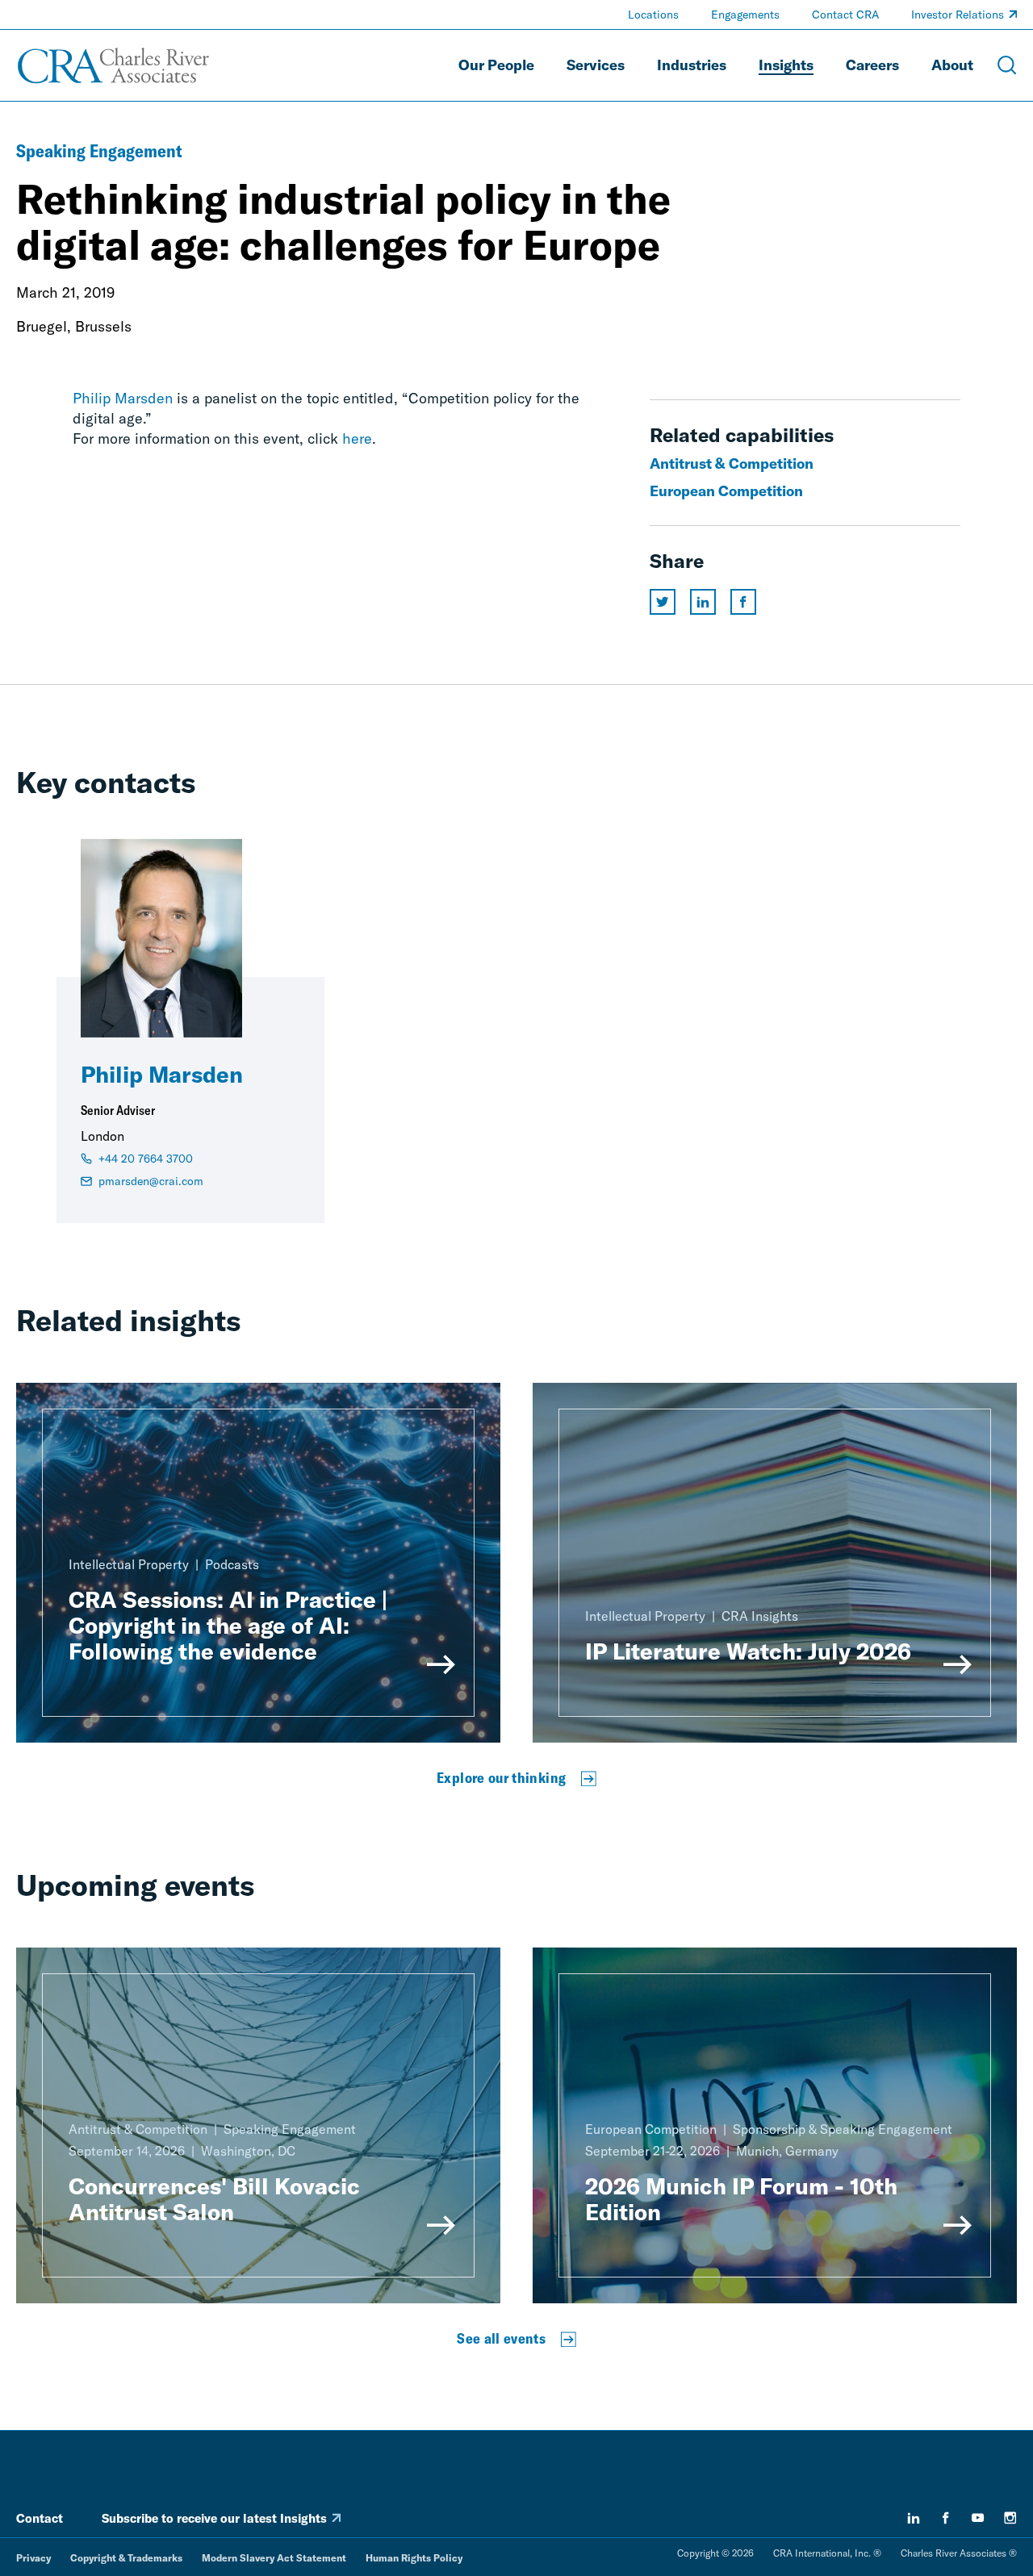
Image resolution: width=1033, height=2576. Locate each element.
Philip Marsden (123, 398)
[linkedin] (914, 2518)
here (357, 438)
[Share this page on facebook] (743, 602)
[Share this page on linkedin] (703, 602)
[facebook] (946, 2518)
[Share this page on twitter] (663, 602)
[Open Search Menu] (1007, 65)
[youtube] (978, 2518)
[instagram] (1010, 2518)
